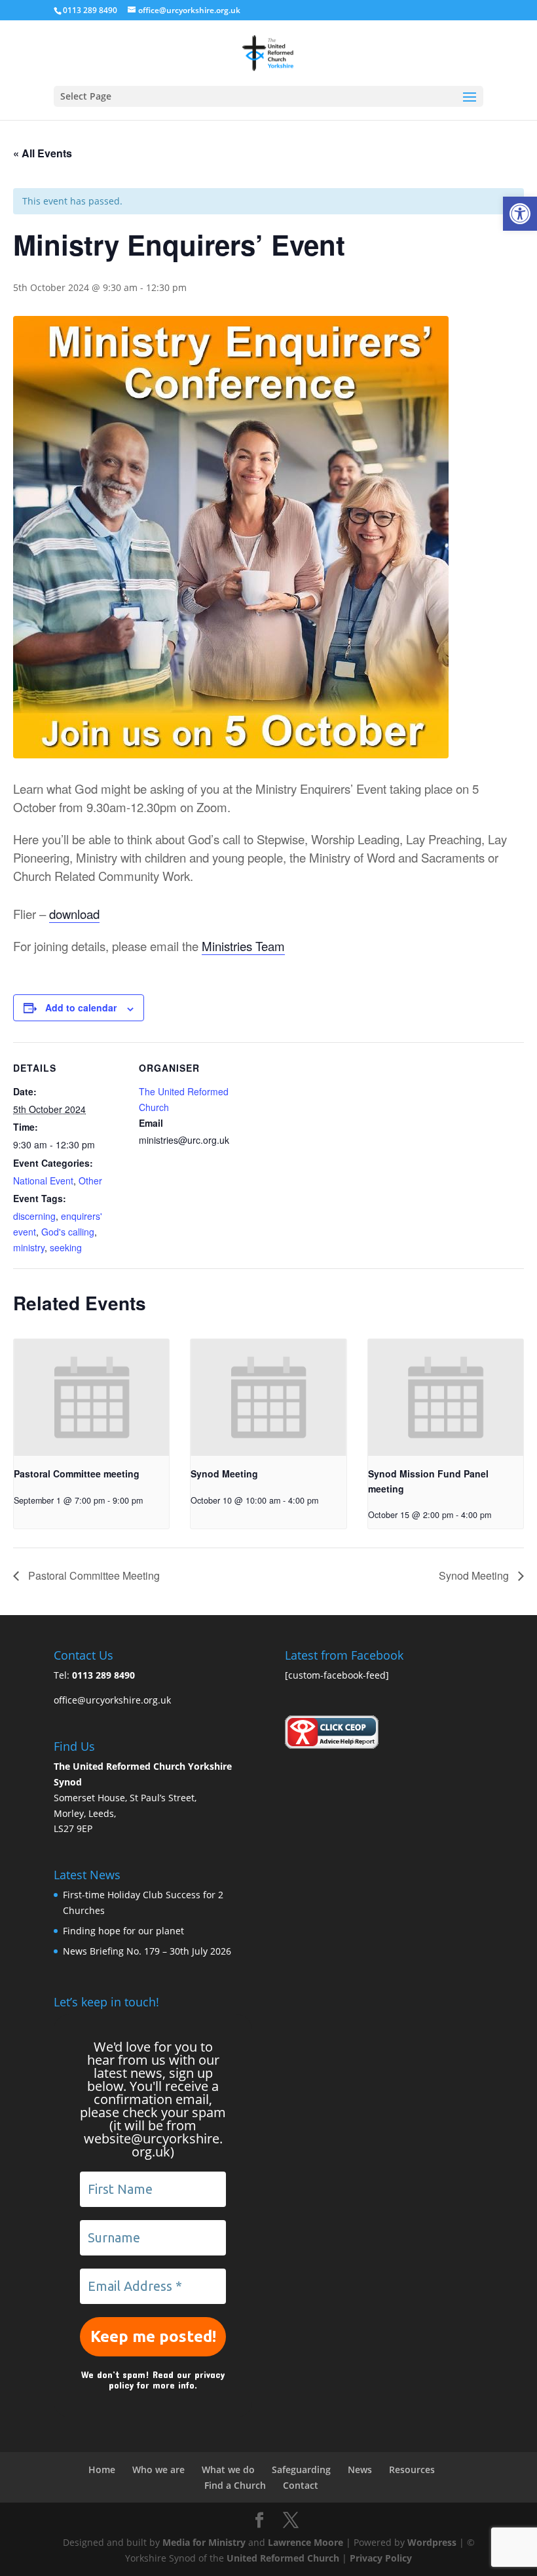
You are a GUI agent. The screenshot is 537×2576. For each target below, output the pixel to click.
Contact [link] (301, 2485)
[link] (520, 214)
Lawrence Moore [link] (306, 2542)
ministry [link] (29, 1247)
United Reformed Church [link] (283, 2558)
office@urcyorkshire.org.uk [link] (112, 1700)
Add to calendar (81, 1007)
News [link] (360, 2469)
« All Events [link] (43, 153)
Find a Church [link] (235, 2485)
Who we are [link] (158, 2469)
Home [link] (102, 2469)
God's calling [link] (68, 1232)
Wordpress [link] (432, 2542)
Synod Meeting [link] (224, 1473)
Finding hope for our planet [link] (123, 1931)
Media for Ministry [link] (205, 2542)
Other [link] (90, 1181)
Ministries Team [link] (243, 946)
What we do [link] (228, 2469)
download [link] (74, 914)
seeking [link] (66, 1247)
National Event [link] (43, 1181)
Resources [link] (412, 2469)
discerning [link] (34, 1216)
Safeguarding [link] (301, 2469)
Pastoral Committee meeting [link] (77, 1473)
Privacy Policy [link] (381, 2558)
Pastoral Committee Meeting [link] (93, 1575)
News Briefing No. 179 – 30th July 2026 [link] (147, 1951)
